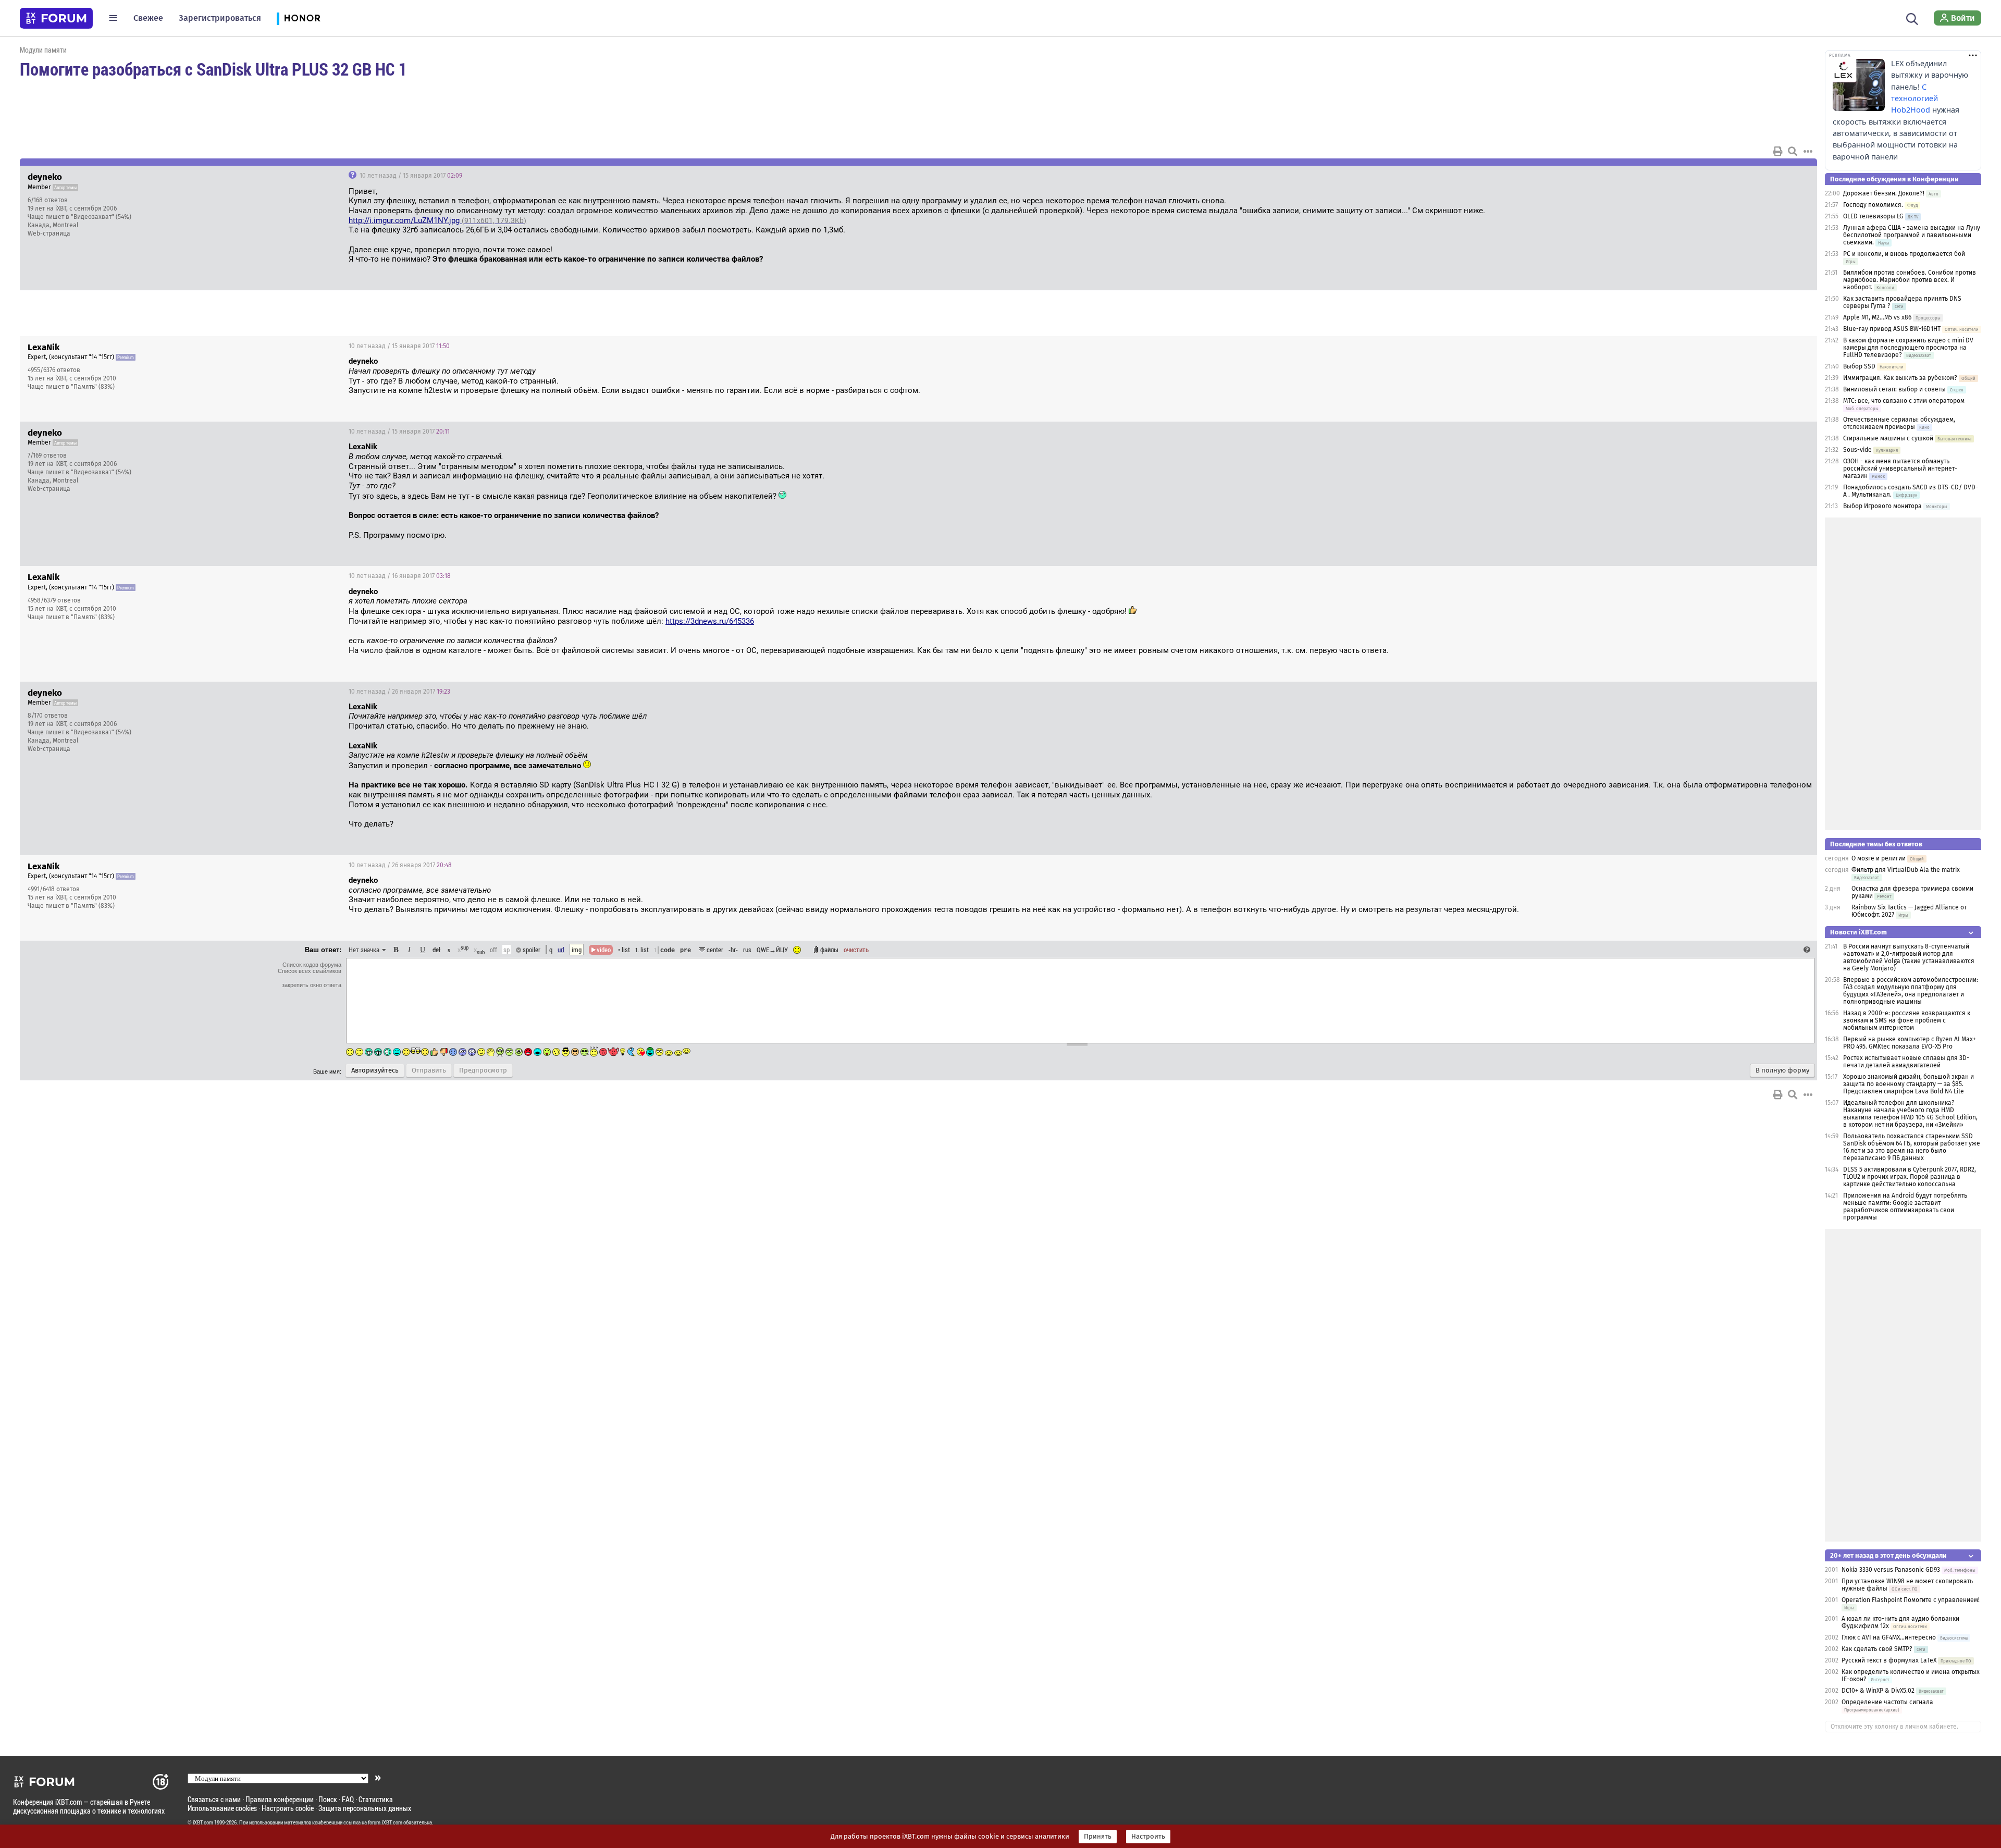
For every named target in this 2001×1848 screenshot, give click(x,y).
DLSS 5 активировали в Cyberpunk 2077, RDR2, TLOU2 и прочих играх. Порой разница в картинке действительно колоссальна (1910, 1177)
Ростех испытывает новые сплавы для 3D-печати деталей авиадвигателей (1906, 1062)
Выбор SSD (1859, 366)
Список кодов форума (312, 965)
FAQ (348, 1799)
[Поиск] (1912, 18)
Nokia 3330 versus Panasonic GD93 (1891, 1570)
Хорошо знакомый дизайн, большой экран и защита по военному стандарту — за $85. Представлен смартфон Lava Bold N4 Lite (1909, 1084)
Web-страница (49, 233)
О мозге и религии (1879, 858)
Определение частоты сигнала (1887, 1702)
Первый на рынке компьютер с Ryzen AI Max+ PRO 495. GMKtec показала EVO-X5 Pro (1910, 1043)
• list (624, 950)
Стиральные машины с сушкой (1888, 438)
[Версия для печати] (1778, 151)
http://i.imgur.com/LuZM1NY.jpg (437, 220)
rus (747, 950)
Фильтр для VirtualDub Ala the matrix (1906, 870)
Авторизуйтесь (375, 1070)
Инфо (1770, 176)
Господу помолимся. (1873, 205)
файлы (829, 950)
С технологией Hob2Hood (1914, 98)
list (642, 950)
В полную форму (1782, 1070)
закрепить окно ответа (312, 985)
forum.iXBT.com (385, 1822)
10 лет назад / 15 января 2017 (410, 176)
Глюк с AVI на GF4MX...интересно (1889, 1637)
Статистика (376, 1799)
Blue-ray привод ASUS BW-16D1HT (1892, 329)
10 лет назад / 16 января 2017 (400, 576)
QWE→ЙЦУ (772, 950)
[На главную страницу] (56, 18)
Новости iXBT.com (1858, 932)
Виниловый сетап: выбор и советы (1894, 389)
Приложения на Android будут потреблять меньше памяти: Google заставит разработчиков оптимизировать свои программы (1905, 1206)
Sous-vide (1857, 450)
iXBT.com (203, 1822)
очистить (856, 950)
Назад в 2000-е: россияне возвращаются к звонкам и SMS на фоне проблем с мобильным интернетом (1907, 1020)
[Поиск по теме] (1793, 151)
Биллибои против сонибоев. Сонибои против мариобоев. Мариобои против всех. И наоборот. (1910, 280)
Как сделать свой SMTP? (1877, 1649)
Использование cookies (222, 1808)
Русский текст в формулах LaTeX (1889, 1660)
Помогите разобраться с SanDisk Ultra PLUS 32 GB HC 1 (213, 69)
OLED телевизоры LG (1873, 216)
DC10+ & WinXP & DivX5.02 (1878, 1691)
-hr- (733, 950)
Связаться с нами (214, 1799)
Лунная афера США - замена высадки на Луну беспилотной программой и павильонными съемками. (1912, 235)
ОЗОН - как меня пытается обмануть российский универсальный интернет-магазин (1900, 469)
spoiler (531, 950)
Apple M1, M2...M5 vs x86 (1877, 317)
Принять (1098, 1837)
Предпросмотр (483, 1070)
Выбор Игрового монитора (1883, 506)
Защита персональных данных (365, 1808)
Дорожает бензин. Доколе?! (1884, 193)
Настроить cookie (288, 1808)
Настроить (1148, 1837)
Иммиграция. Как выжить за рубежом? (1900, 378)
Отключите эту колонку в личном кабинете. (1894, 1727)
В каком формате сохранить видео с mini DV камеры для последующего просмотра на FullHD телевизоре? (1908, 348)
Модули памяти (43, 50)
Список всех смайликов (310, 971)
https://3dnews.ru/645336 (710, 621)
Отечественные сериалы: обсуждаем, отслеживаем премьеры (1899, 423)
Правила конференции (280, 1799)
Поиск (328, 1799)
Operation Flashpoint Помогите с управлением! (1911, 1600)
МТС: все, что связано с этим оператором (1904, 401)
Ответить (1796, 176)
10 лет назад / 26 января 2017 (399, 692)
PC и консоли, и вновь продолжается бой (1904, 254)
